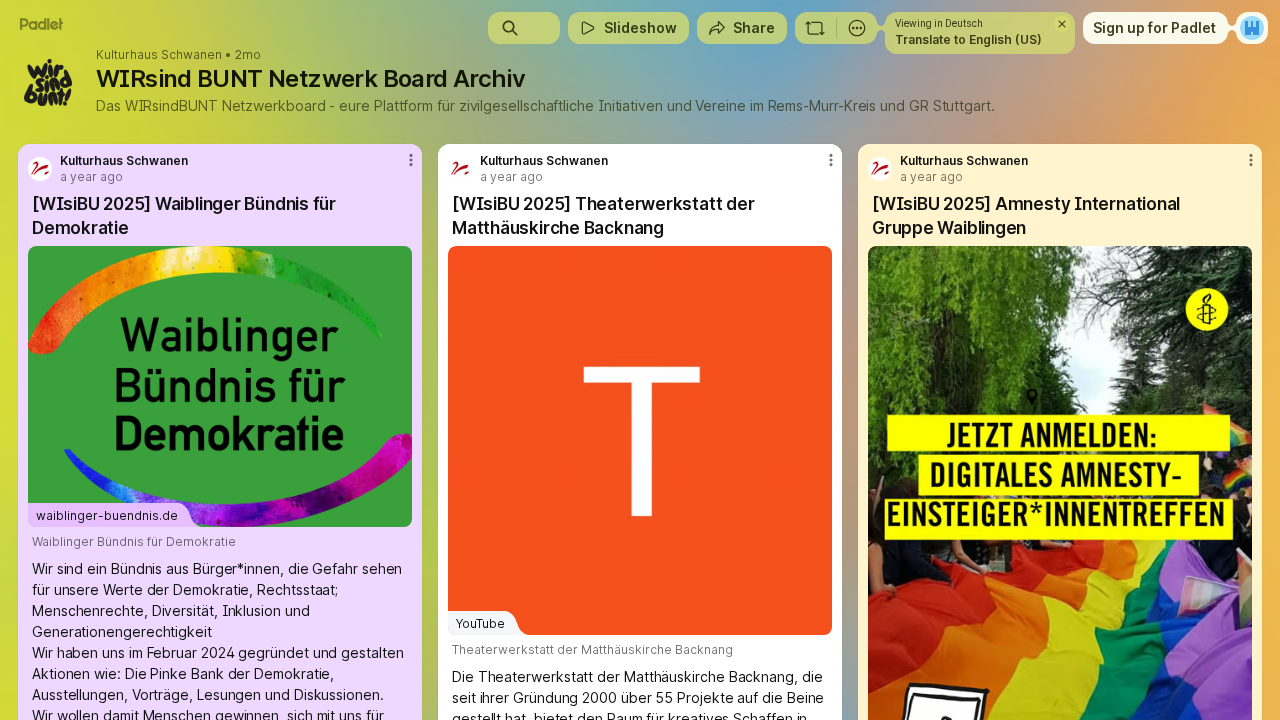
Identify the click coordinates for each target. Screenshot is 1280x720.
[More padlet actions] (857, 28)
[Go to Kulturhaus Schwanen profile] (40, 169)
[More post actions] (411, 160)
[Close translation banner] (1062, 24)
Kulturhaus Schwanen (159, 55)
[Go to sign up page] (1252, 28)
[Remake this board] (815, 28)
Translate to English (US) (968, 39)
